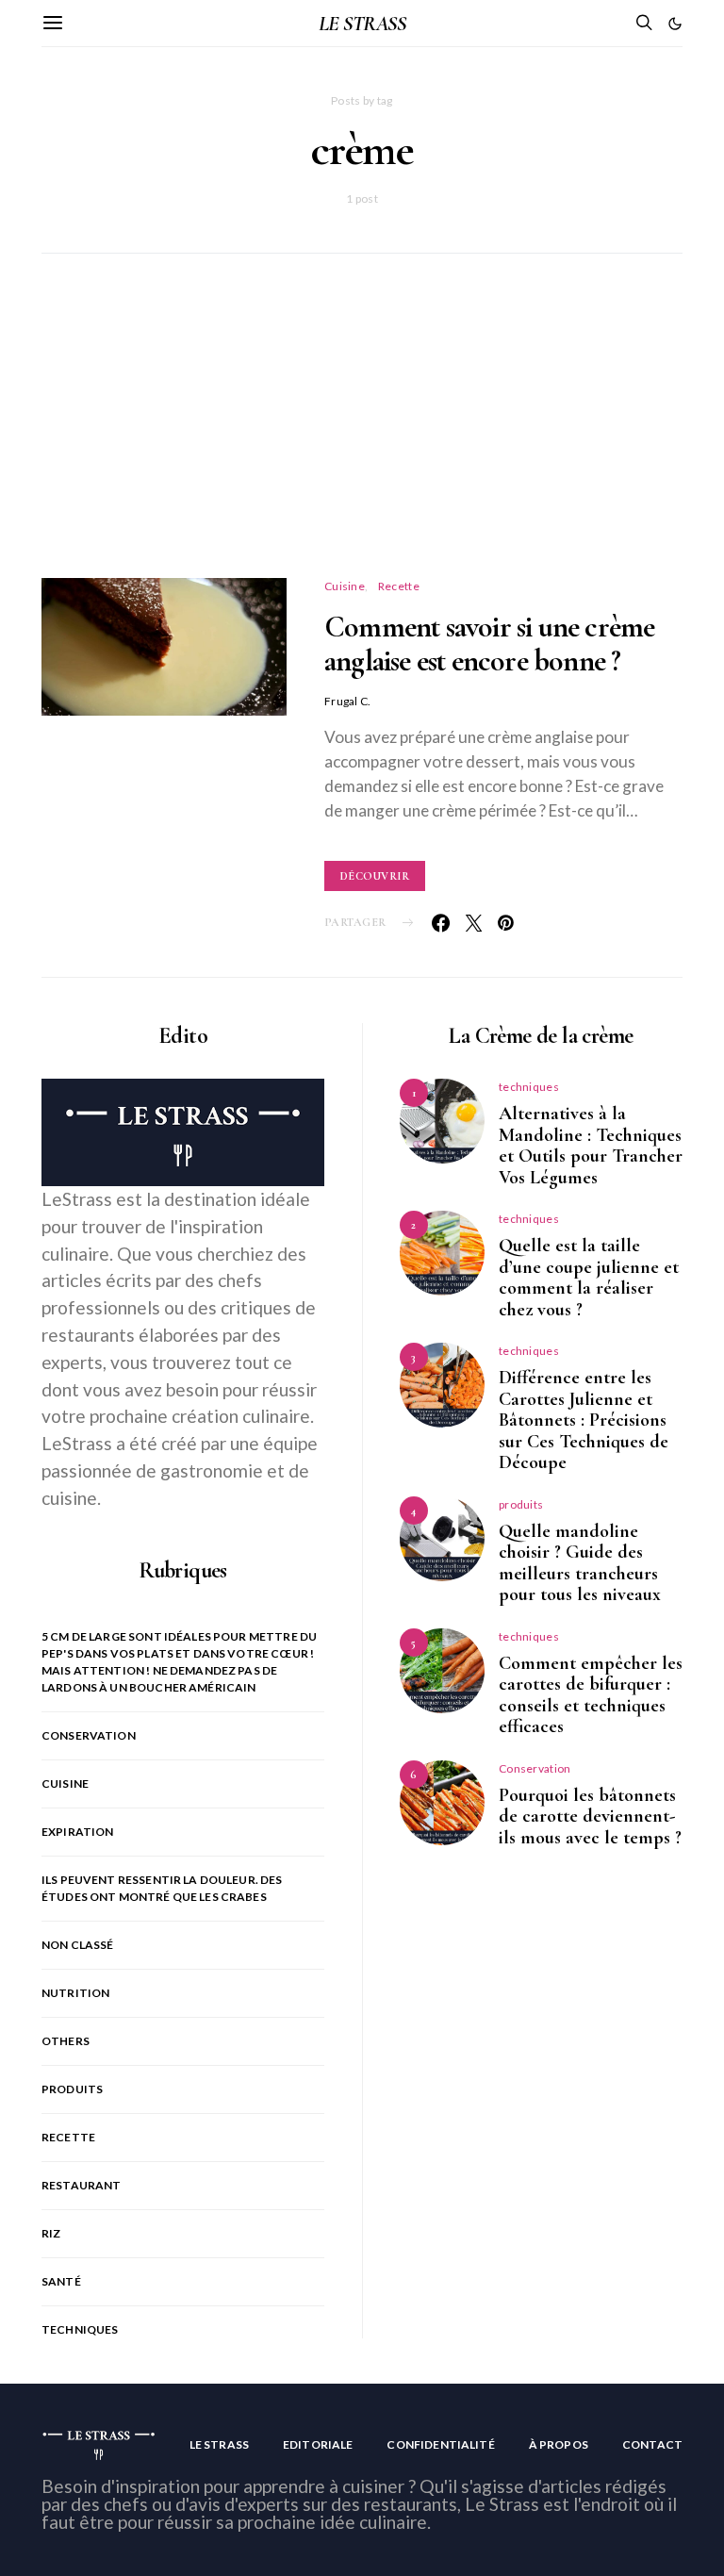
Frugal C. (348, 701)
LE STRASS (362, 24)
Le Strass (219, 2444)
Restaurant (82, 2185)
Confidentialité (440, 2444)
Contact (652, 2444)
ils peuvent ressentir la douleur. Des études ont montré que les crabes (162, 1888)
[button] (675, 24)
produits (72, 2089)
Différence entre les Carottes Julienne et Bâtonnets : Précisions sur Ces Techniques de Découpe (584, 1420)
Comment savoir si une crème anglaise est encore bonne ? (489, 644)
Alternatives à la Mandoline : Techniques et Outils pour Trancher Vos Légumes (591, 1146)
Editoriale (318, 2444)
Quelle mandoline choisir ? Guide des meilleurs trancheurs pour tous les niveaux (580, 1563)
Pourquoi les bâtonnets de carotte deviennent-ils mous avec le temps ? (590, 1816)
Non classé (78, 1945)
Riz (51, 2233)
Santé (61, 2281)
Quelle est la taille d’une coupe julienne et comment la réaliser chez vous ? (589, 1278)
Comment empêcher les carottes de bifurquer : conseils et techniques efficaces (591, 1695)
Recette (399, 586)
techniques (80, 2329)
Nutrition (75, 1993)
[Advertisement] (362, 438)
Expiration (78, 1832)
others (66, 2041)
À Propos (559, 2444)
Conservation (89, 1735)
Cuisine (345, 586)
